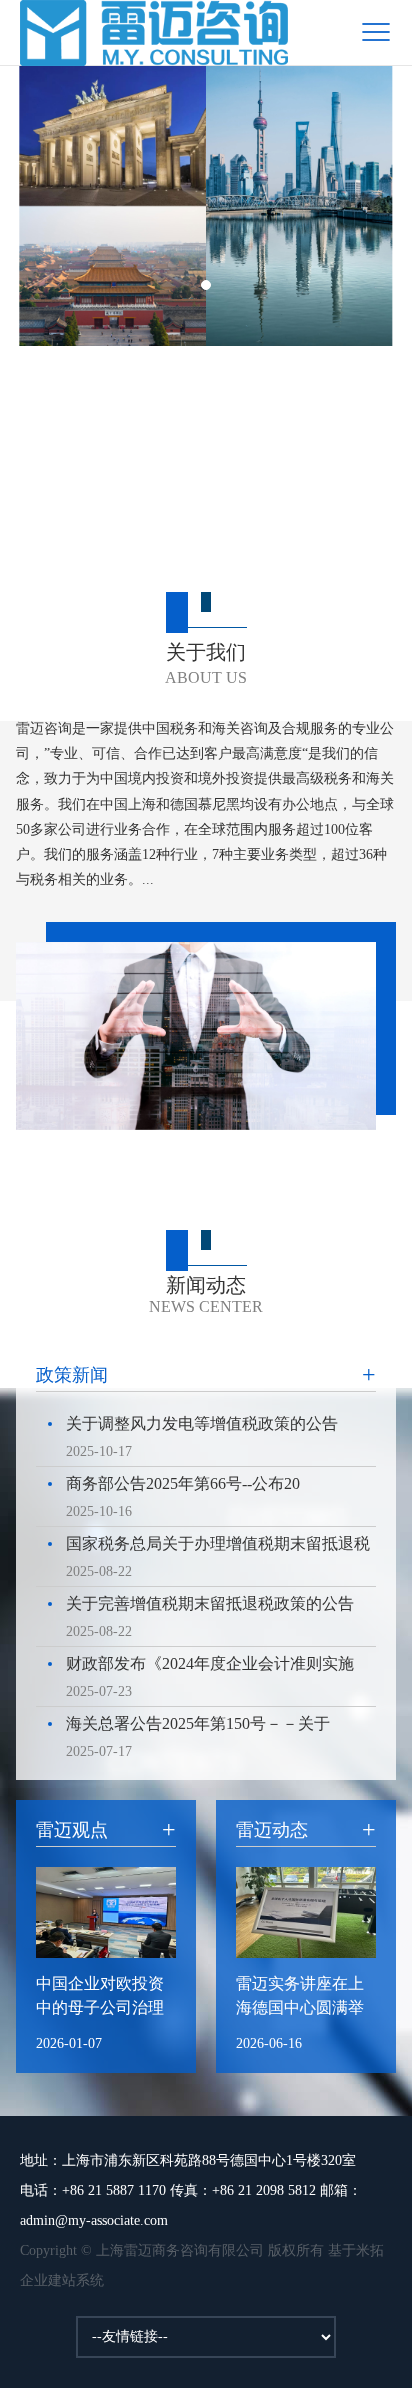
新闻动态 (206, 1294)
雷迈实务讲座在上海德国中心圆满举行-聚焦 (300, 1997)
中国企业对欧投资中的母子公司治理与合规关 (100, 1997)
